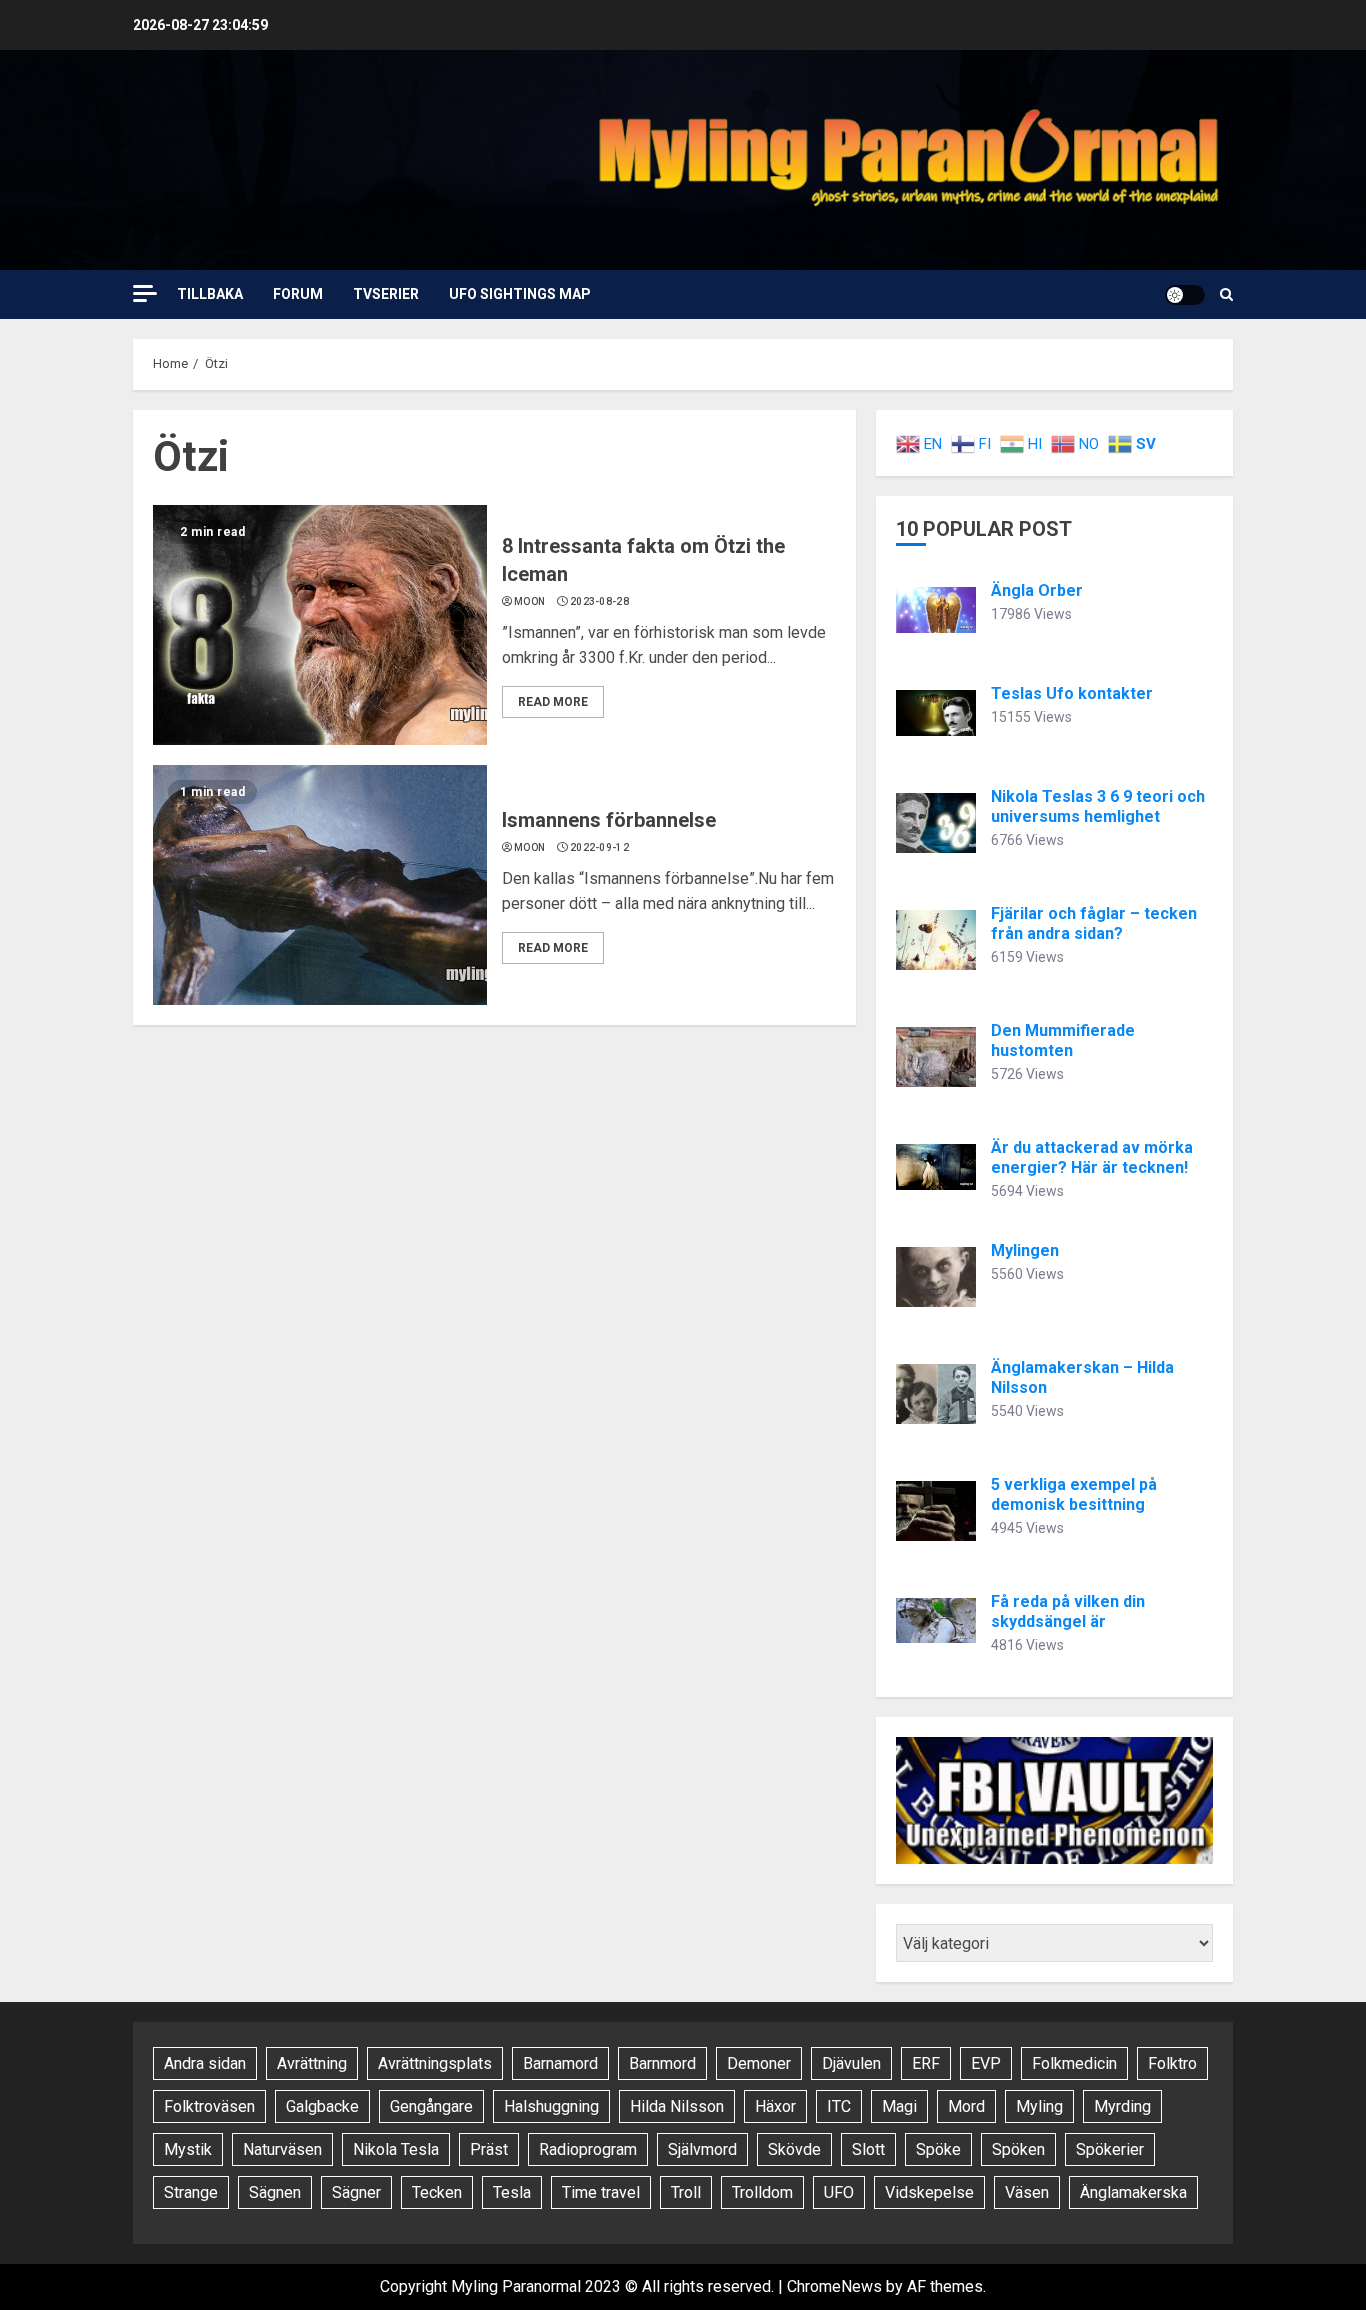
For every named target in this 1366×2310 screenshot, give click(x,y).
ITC (839, 2106)
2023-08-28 (599, 601)
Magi (899, 2106)
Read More (553, 702)
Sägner (356, 2192)
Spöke (938, 2149)
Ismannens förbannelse (609, 820)
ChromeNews (834, 2286)
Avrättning (312, 2063)
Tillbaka (210, 294)
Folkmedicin (1074, 2063)
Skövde (794, 2149)
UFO (839, 2192)
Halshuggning (551, 2106)
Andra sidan (205, 2063)
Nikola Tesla (396, 2149)
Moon (529, 601)
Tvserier (386, 294)
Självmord (702, 2149)
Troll (686, 2192)
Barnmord (662, 2063)
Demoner (759, 2063)
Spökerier (1110, 2149)
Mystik (188, 2149)
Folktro (1172, 2063)
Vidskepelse (929, 2192)
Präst (489, 2149)
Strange (191, 2192)
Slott (868, 2149)
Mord (966, 2106)
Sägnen (275, 2192)
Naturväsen (282, 2149)
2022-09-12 (599, 847)
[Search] (1226, 294)
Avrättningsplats (435, 2063)
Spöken (1018, 2149)
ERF (926, 2063)
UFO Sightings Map (520, 294)
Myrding (1122, 2106)
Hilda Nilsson (677, 2106)
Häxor (775, 2106)
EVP (986, 2063)
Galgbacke (322, 2106)
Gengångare (431, 2106)
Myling (1039, 2106)
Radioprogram (588, 2149)
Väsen (1027, 2192)
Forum (298, 294)
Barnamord (560, 2063)
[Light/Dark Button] (1185, 295)
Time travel (601, 2192)
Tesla (512, 2192)
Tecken (437, 2192)
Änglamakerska (1133, 2192)
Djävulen (851, 2063)
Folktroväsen (209, 2106)
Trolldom (762, 2192)
